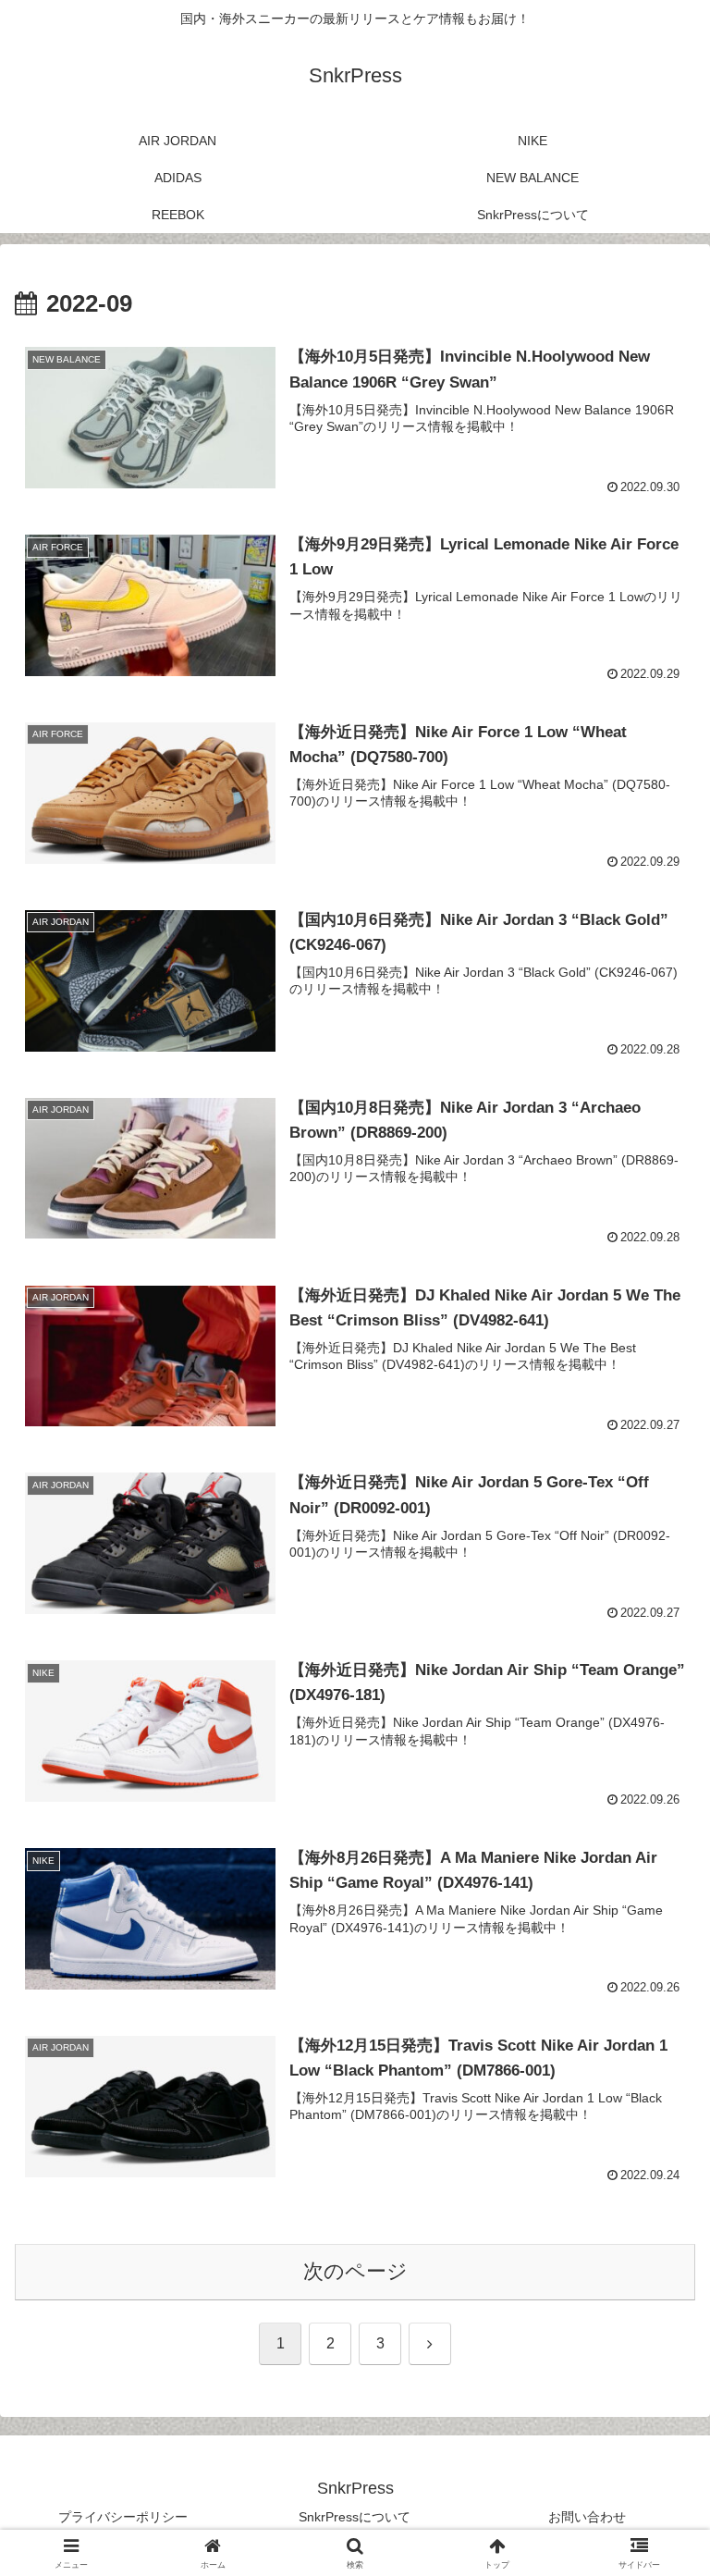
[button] (656, 2398)
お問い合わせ (587, 2517)
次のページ (355, 2271)
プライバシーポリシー (123, 2517)
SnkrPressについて (355, 2517)
